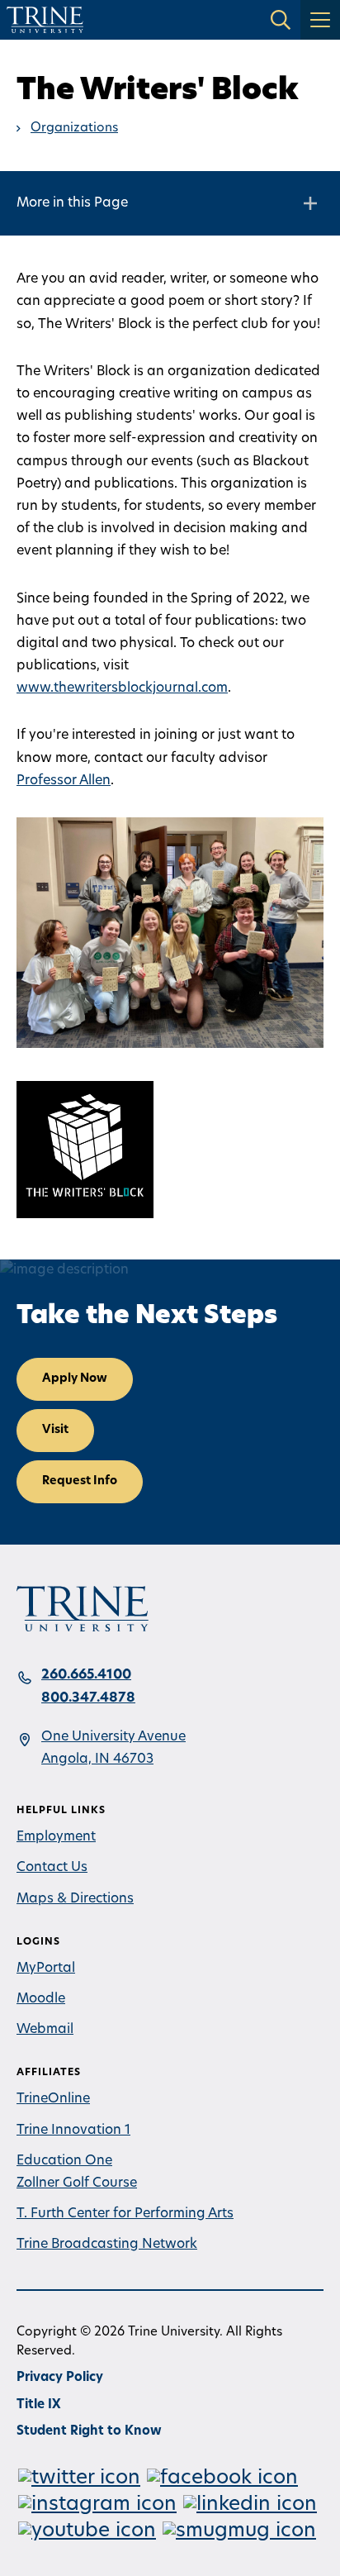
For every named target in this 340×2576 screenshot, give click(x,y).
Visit (55, 1430)
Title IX (39, 2405)
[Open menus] (320, 20)
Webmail (45, 2030)
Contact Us (52, 1868)
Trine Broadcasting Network (107, 2245)
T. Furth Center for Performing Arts (125, 2214)
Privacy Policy (60, 2378)
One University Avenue (113, 1737)
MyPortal (46, 1969)
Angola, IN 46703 (97, 1759)
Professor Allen (64, 781)
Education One (64, 2161)
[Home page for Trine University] (45, 20)
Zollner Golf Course (77, 2183)
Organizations (74, 129)
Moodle (41, 1999)
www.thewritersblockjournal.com (122, 688)
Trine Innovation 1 (73, 2131)
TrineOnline (53, 2099)
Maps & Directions (75, 1899)
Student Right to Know (89, 2432)
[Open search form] (281, 20)
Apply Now (75, 1379)
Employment (56, 1837)
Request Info (80, 1481)
